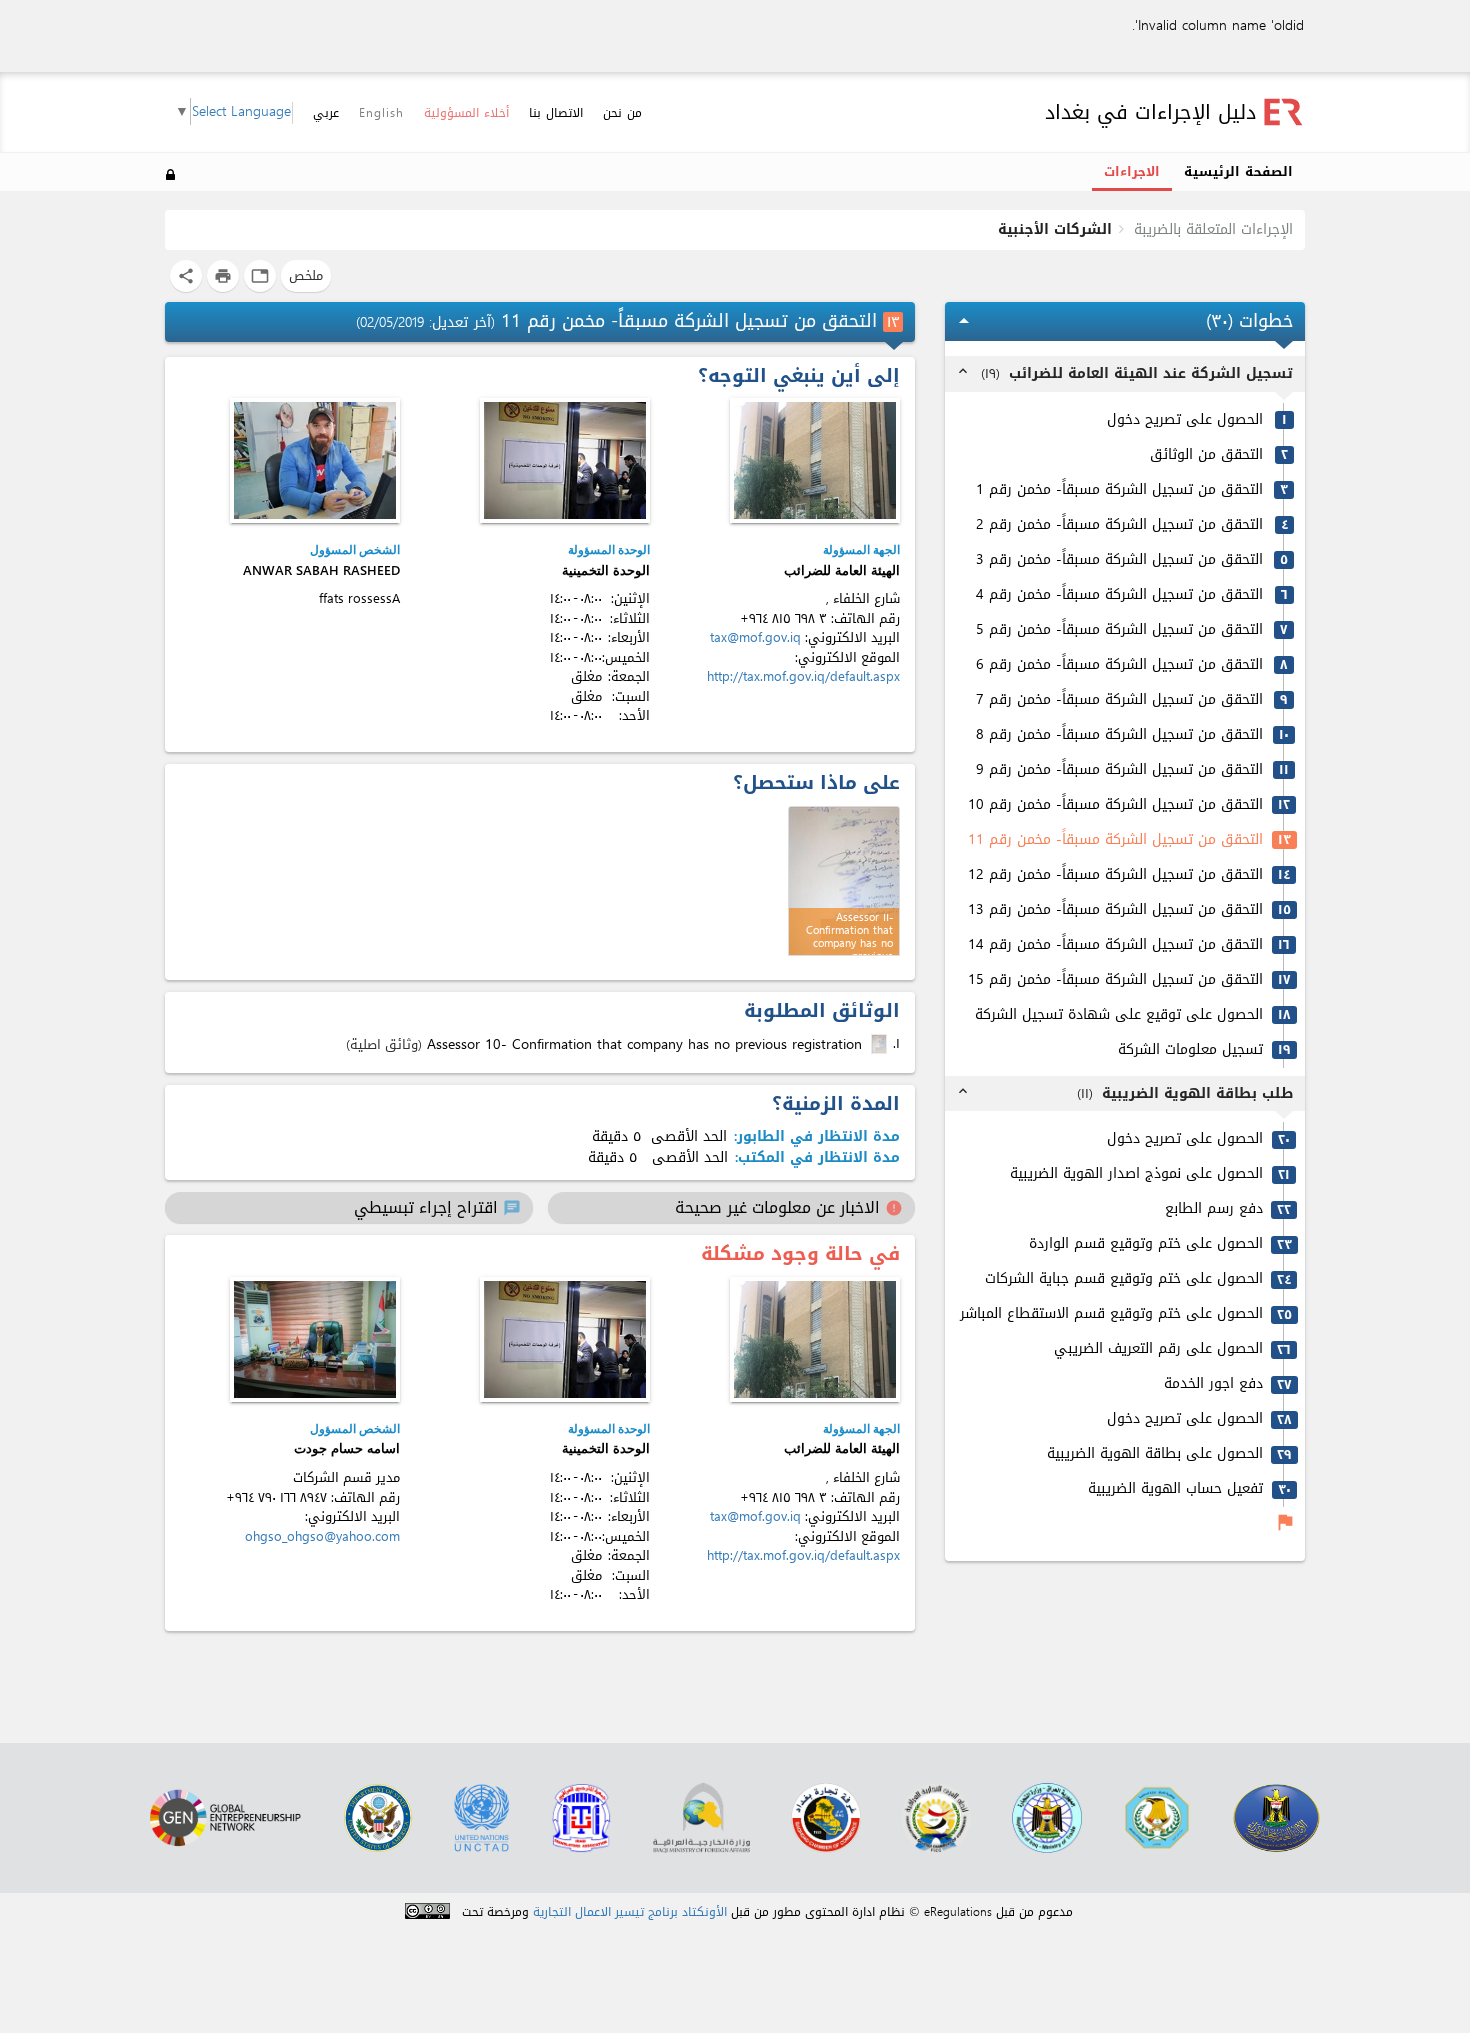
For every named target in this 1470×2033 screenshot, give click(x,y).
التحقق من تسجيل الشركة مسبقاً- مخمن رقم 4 (1119, 595)
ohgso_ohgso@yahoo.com (322, 1536)
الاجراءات (1132, 172)
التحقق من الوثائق (1206, 455)
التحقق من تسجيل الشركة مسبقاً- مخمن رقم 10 (1115, 805)
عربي (326, 113)
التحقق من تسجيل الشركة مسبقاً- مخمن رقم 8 (1119, 735)
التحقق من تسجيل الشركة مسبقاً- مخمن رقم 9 (1119, 770)
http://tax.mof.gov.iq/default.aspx (803, 676)
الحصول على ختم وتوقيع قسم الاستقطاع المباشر (1111, 1314)
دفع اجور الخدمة (1213, 1384)
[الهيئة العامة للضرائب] (815, 460)
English (381, 113)
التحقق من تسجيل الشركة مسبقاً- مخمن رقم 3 (1119, 560)
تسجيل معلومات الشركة (1190, 1050)
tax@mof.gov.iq (755, 637)
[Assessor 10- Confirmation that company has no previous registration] (881, 1044)
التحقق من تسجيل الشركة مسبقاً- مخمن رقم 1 (1119, 490)
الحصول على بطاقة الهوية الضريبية (1155, 1454)
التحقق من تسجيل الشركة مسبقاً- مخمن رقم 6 (1119, 665)
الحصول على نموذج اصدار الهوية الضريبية (1136, 1174)
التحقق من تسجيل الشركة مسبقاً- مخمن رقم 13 (1115, 910)
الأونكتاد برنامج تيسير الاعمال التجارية (630, 1912)
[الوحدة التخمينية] (565, 460)
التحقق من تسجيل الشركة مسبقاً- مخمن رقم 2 (1119, 525)
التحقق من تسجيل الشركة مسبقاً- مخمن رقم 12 (1115, 875)
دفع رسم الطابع (1214, 1209)
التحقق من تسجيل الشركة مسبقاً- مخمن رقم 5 (1119, 630)
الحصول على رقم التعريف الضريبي (1158, 1349)
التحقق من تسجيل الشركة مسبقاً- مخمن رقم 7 (1119, 700)
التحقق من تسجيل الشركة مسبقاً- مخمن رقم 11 (1115, 840)
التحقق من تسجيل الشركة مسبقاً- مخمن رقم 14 (1115, 945)
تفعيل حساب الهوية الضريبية (1175, 1489)
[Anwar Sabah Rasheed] (315, 460)
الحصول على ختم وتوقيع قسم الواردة (1146, 1244)
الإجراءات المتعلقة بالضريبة (1213, 229)
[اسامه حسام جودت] (315, 1339)
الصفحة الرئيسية (1238, 172)
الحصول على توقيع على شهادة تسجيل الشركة (1119, 1015)
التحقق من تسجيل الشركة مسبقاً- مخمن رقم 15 (1115, 980)
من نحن (622, 113)
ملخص (306, 275)
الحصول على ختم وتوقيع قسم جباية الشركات (1124, 1279)
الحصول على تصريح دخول (1185, 420)
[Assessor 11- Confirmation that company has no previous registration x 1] (844, 881)
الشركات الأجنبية (1055, 229)
